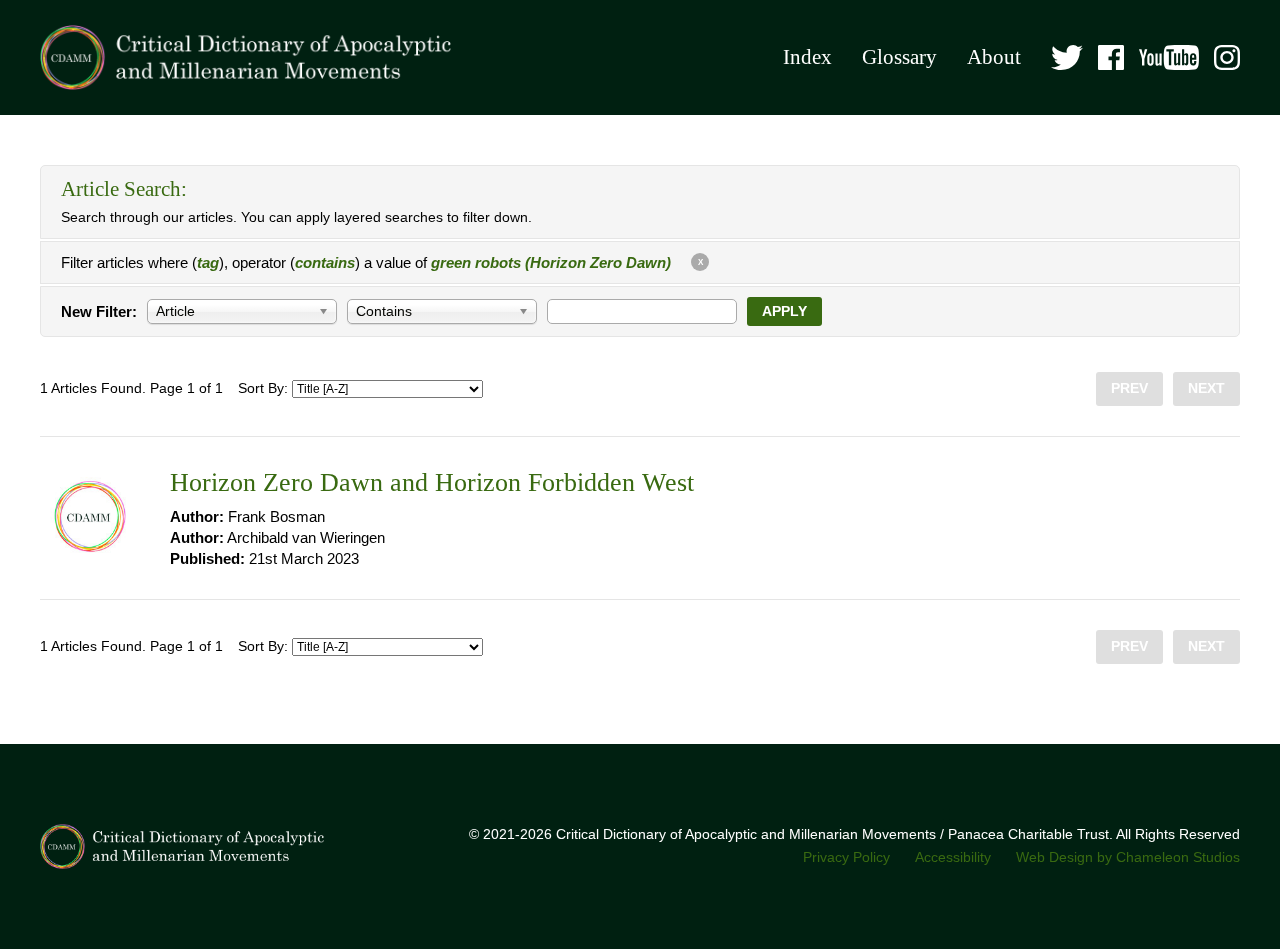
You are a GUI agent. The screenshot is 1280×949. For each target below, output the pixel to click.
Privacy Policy (846, 857)
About (994, 57)
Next (1206, 388)
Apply (784, 311)
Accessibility (953, 857)
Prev (1129, 388)
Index (807, 57)
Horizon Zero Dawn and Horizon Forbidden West (432, 482)
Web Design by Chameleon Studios (1128, 857)
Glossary (899, 57)
